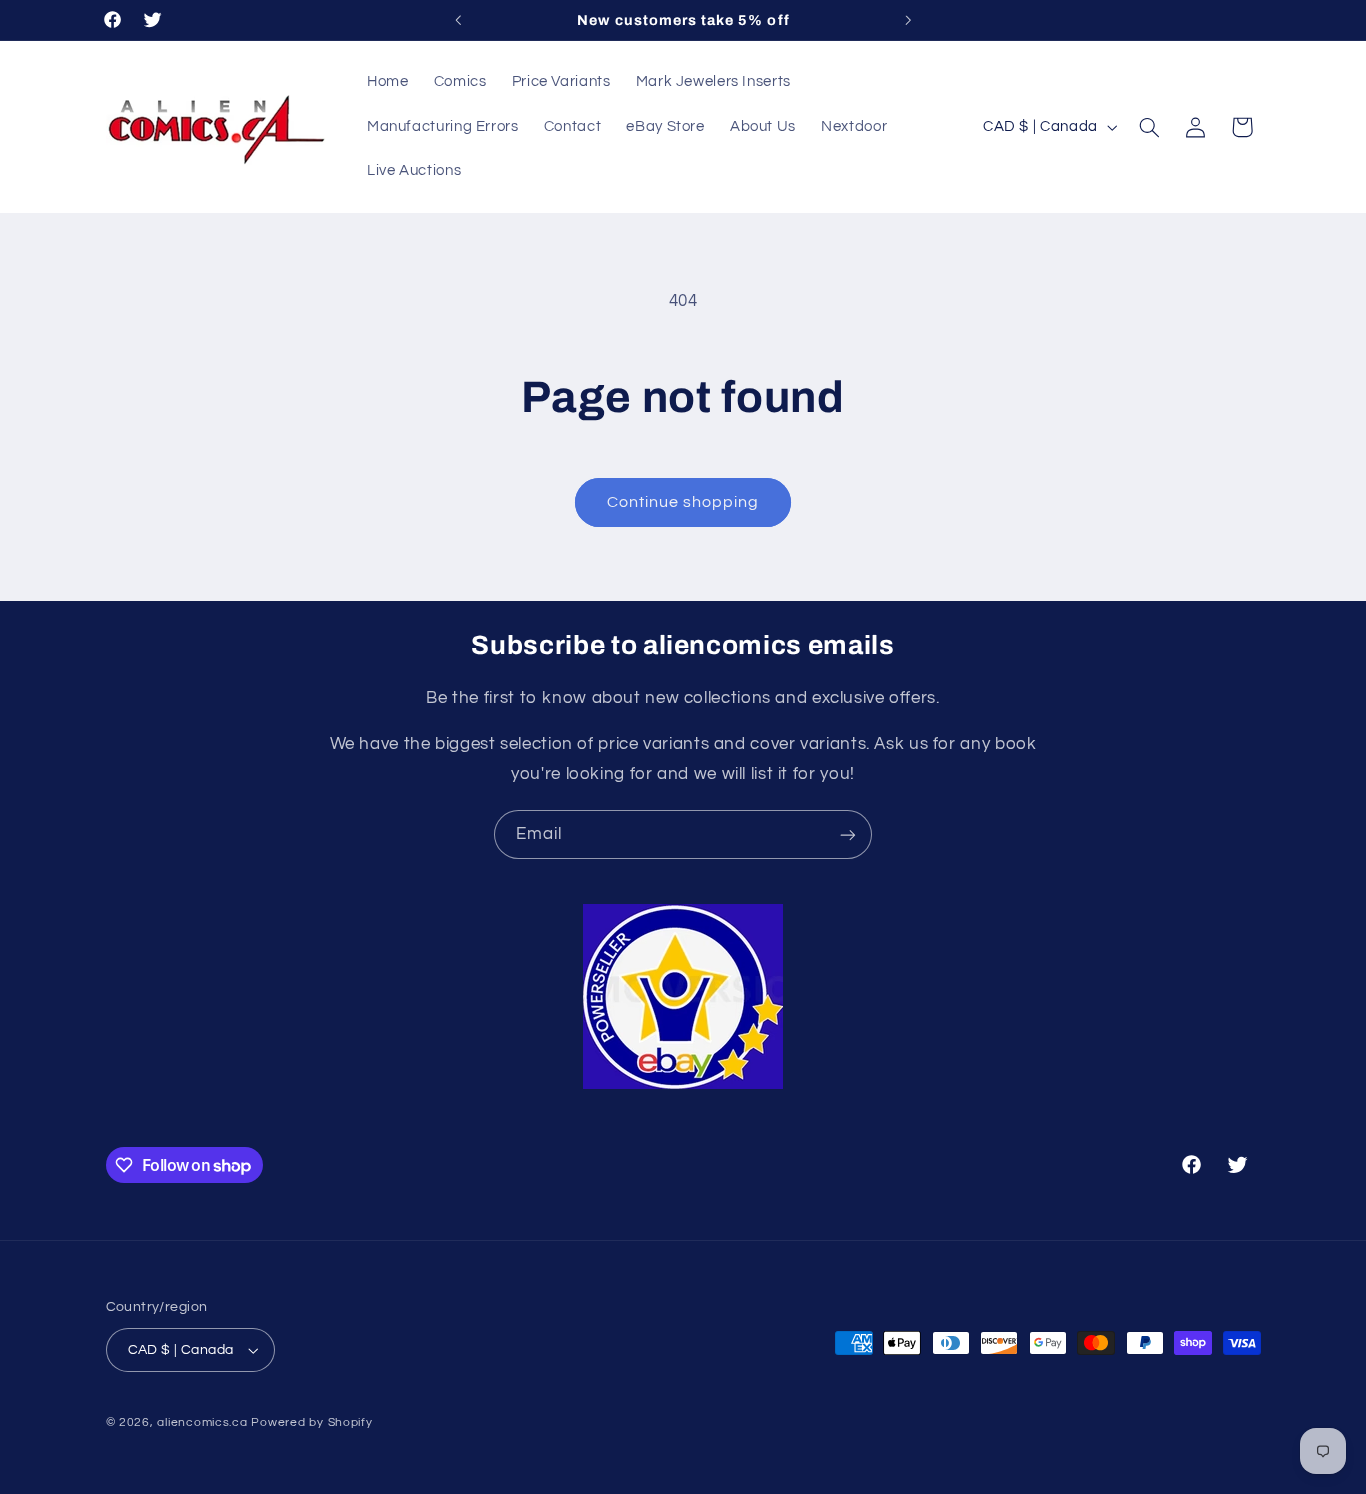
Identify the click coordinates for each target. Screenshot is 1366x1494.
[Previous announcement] (458, 20)
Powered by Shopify (311, 1422)
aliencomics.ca (202, 1422)
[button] (1149, 127)
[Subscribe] (848, 834)
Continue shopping (683, 502)
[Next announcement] (908, 20)
